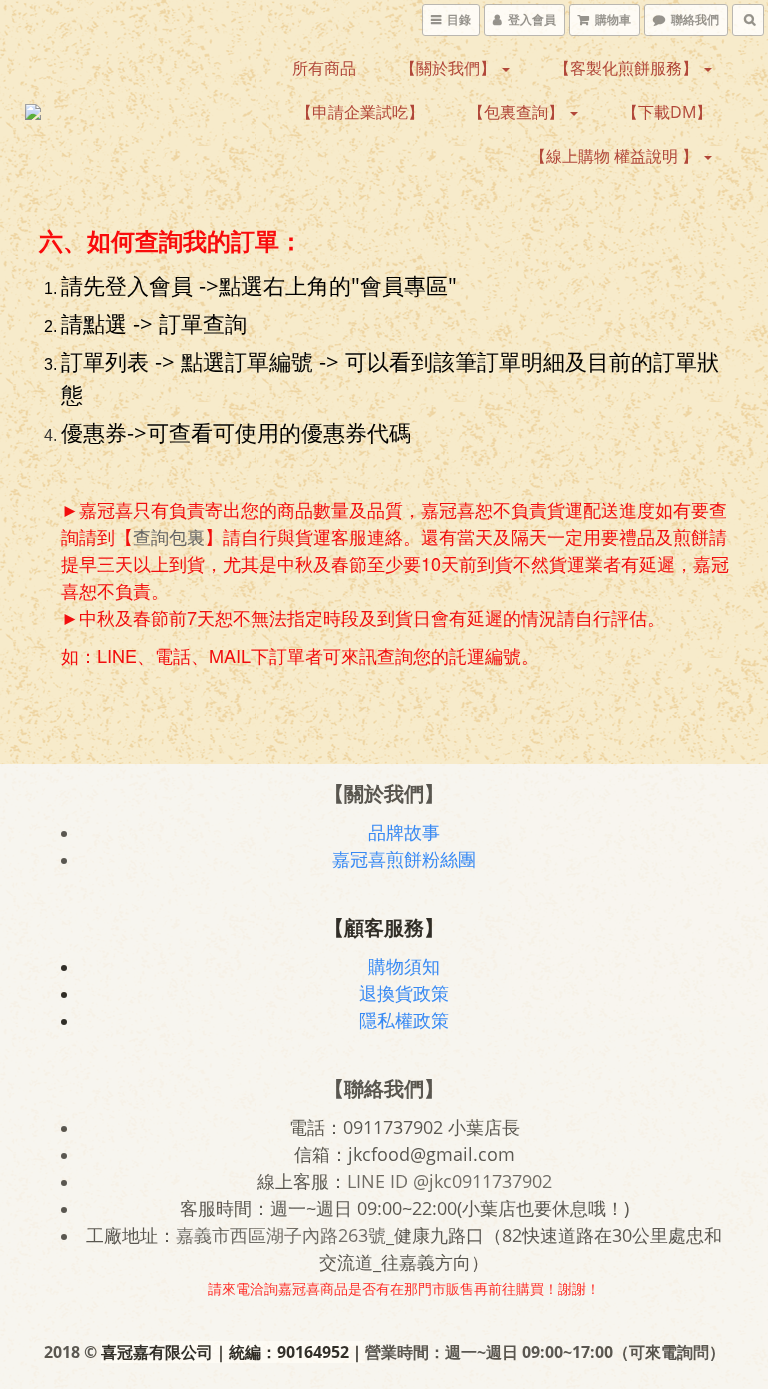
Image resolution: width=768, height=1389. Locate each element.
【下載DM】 (667, 112)
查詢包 (160, 537)
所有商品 (324, 68)
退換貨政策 (404, 993)
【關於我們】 (450, 68)
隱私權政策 (404, 1020)
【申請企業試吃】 (360, 112)
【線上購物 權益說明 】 (616, 156)
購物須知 (404, 966)
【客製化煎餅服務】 (628, 68)
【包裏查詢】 (518, 112)
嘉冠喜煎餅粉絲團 (404, 859)
